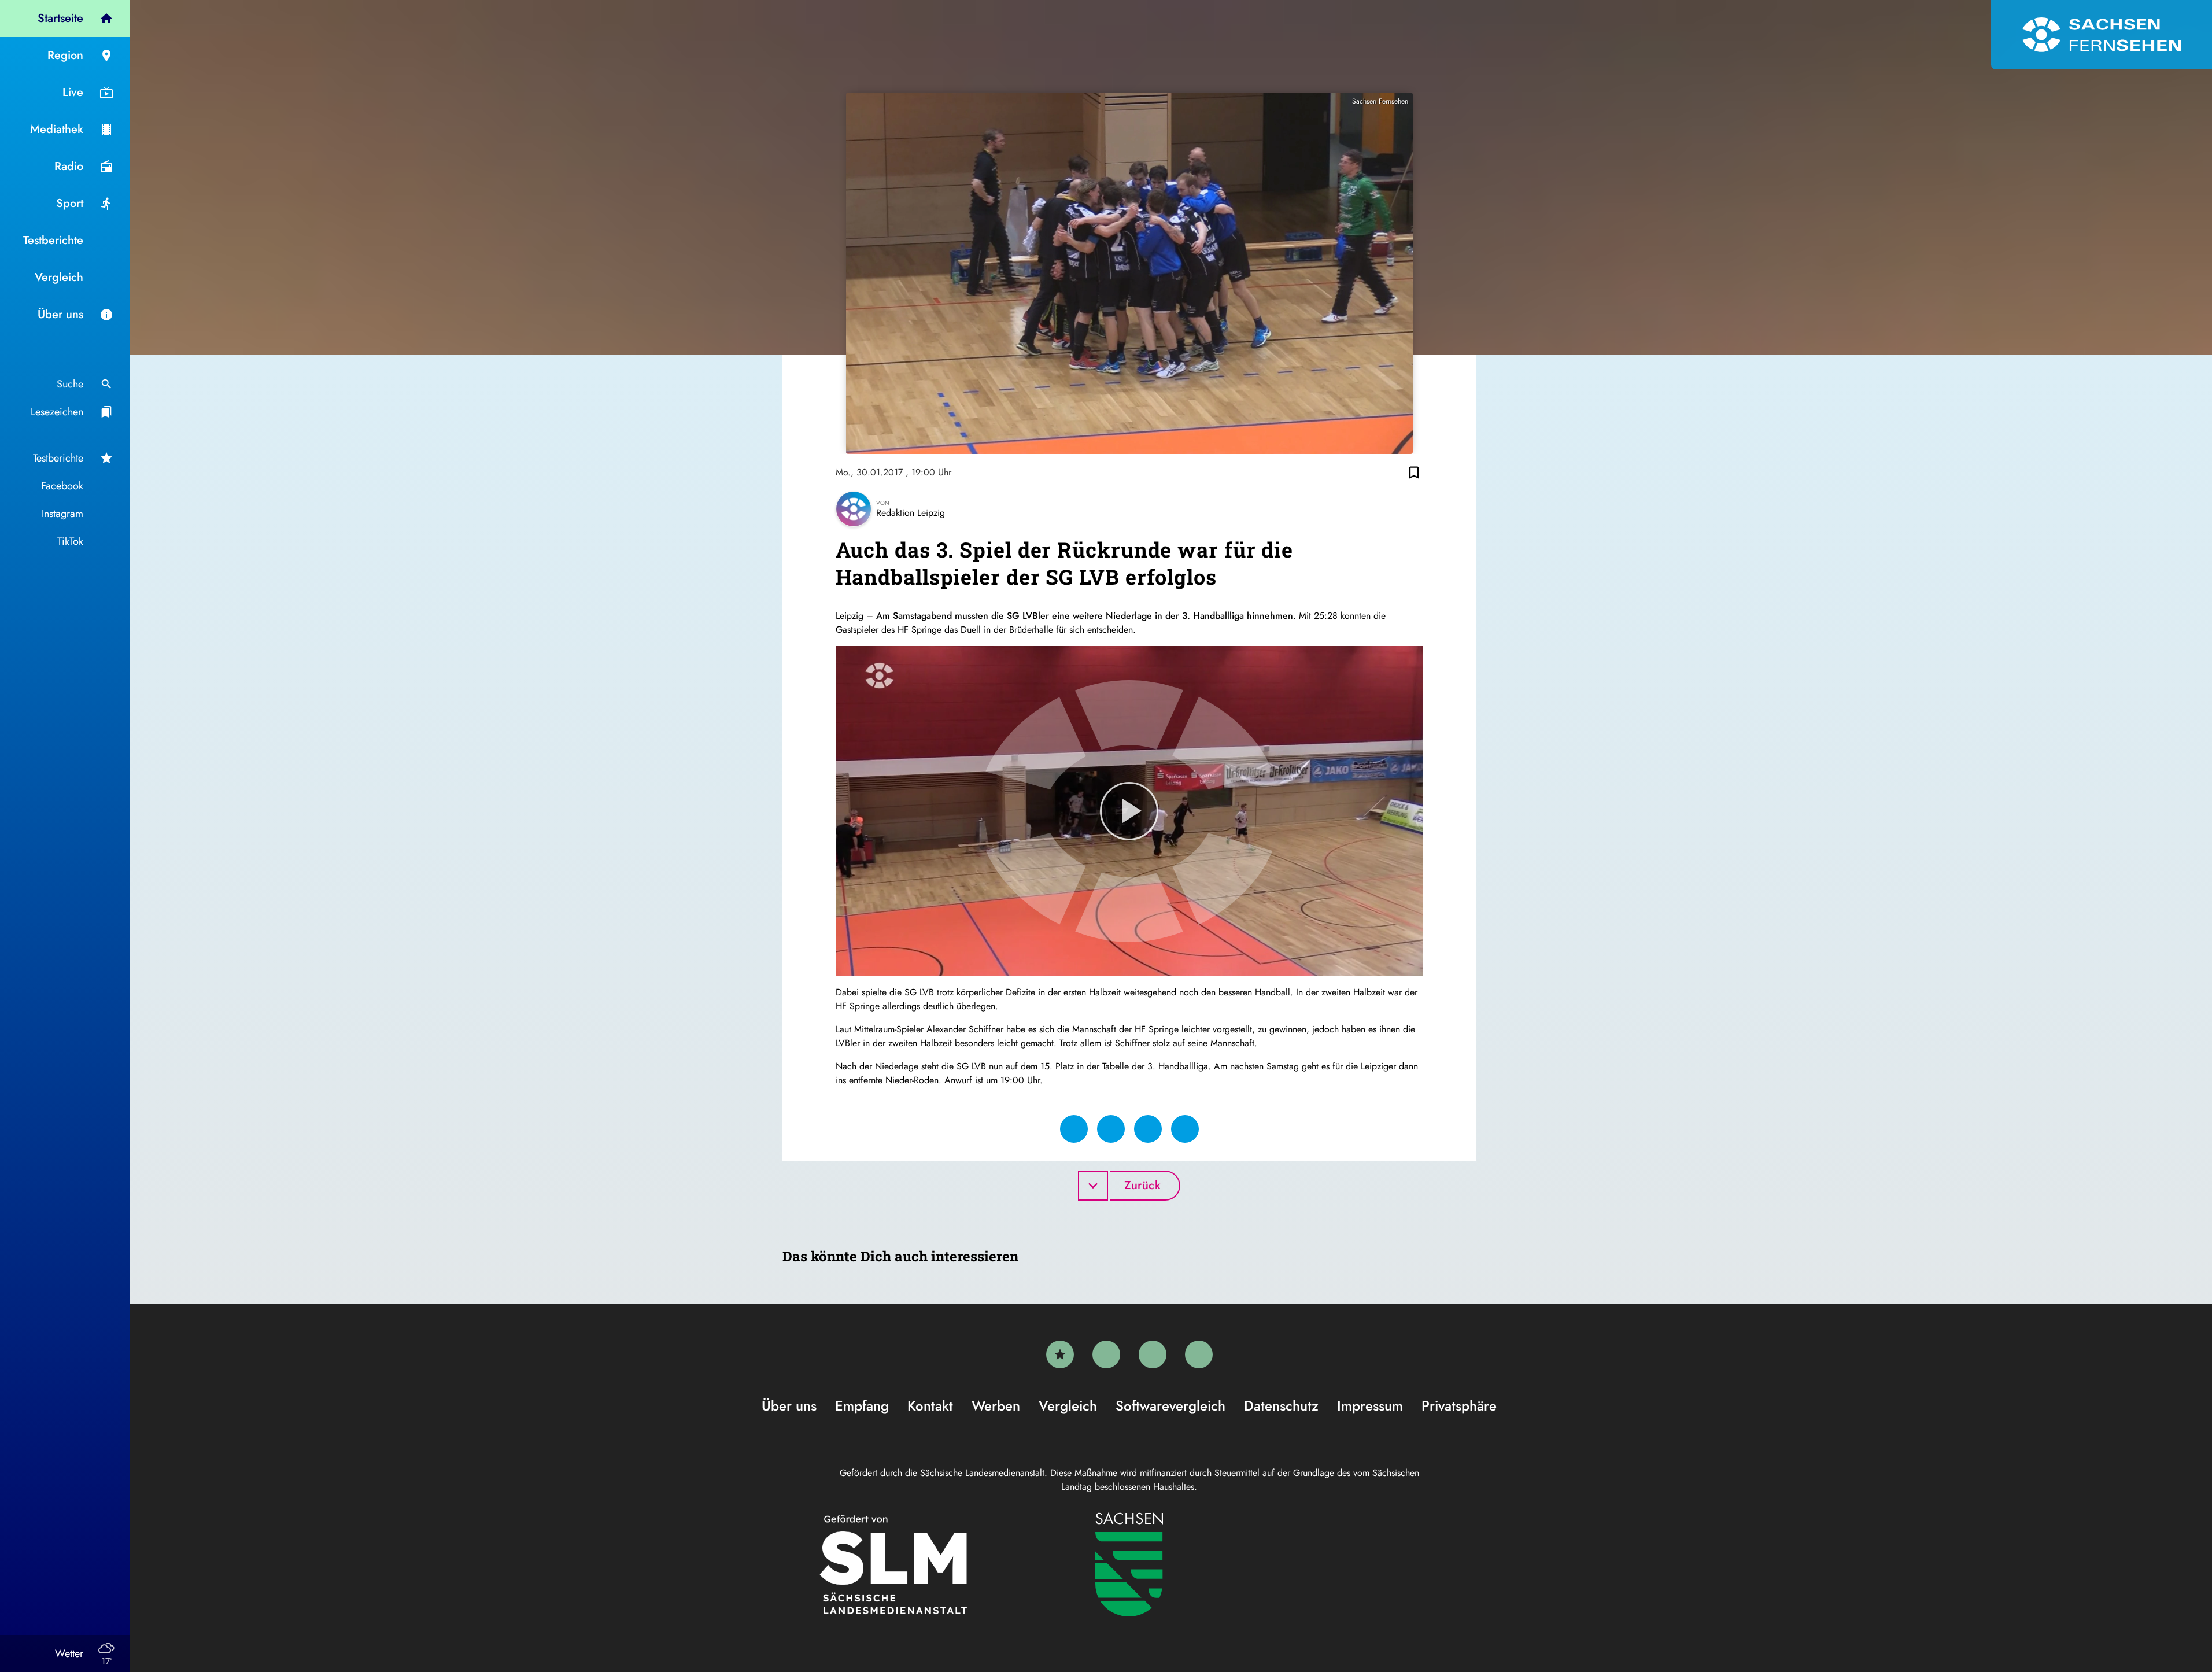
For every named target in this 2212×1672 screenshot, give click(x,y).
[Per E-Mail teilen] (1185, 1129)
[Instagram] (1153, 1354)
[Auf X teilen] (1111, 1129)
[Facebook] (1106, 1354)
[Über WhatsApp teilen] (1148, 1129)
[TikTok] (1199, 1354)
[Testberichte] (1060, 1354)
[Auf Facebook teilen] (1074, 1129)
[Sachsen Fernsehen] (2102, 35)
